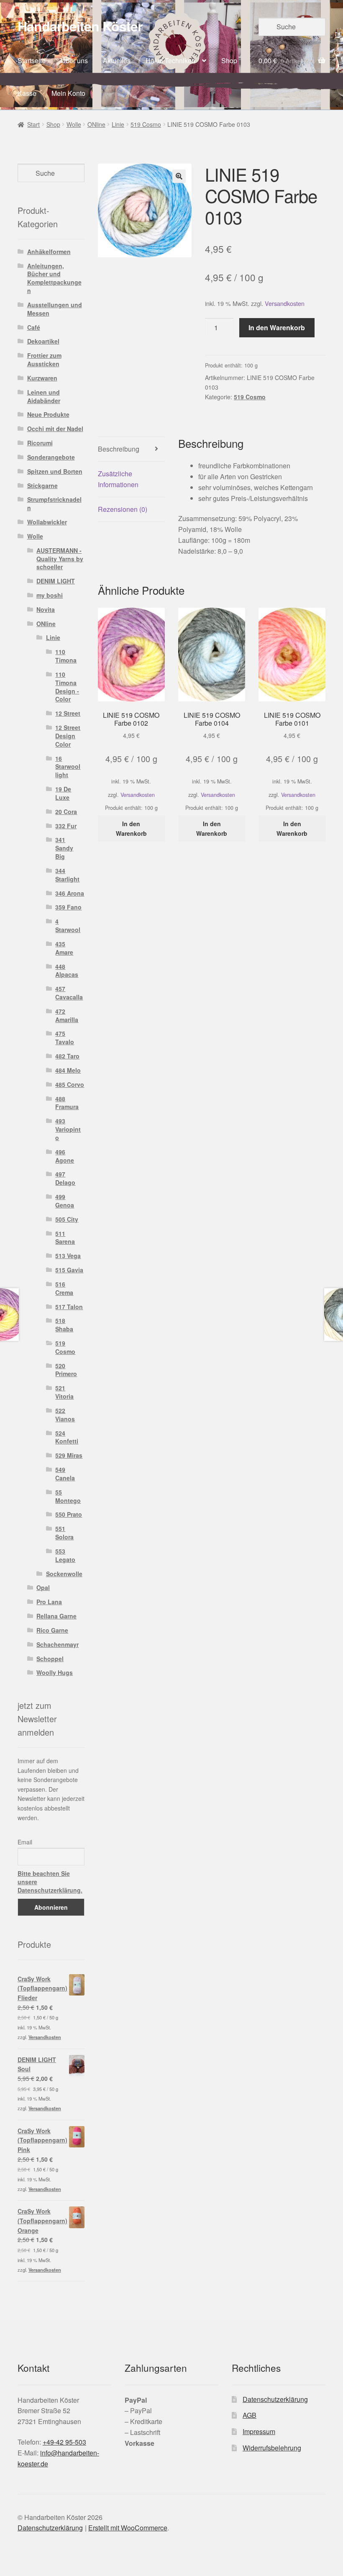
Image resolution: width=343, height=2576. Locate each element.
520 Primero (66, 1370)
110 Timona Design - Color (67, 687)
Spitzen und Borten (55, 471)
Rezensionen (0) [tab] (123, 509)
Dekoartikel (43, 341)
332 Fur (66, 826)
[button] (179, 176)
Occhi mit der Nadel (55, 429)
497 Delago (65, 1178)
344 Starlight (67, 875)
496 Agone (65, 1156)
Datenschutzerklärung (275, 2399)
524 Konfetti (67, 1437)
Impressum (259, 2431)
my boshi (50, 595)
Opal (43, 1587)
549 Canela (65, 1474)
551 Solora (64, 1533)
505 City (67, 1219)
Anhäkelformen (49, 252)
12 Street (68, 713)
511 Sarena (65, 1238)
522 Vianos (65, 1415)
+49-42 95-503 (64, 2442)
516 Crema (64, 1288)
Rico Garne (52, 1630)
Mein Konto (68, 93)
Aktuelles (117, 60)
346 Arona (70, 893)
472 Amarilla (67, 1015)
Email (25, 1842)
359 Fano (68, 907)
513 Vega (68, 1256)
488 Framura (67, 1103)
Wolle (74, 124)
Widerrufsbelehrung (272, 2448)
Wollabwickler (47, 522)
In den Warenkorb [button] (131, 828)
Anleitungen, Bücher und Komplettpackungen (54, 278)
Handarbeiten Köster (80, 26)
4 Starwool (68, 925)
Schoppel (50, 1659)
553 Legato (65, 1555)
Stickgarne (42, 485)
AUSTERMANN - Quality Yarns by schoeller (60, 559)
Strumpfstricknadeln (54, 503)
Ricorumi (40, 443)
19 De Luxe (63, 793)
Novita (46, 609)
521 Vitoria (64, 1392)
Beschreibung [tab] (119, 449)
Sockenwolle (64, 1574)
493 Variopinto (68, 1129)
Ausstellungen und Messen (55, 309)
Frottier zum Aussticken (44, 360)
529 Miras (69, 1455)
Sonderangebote (51, 457)
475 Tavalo (65, 1038)
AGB (250, 2415)
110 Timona (66, 656)
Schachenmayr (58, 1644)
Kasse (27, 93)
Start (33, 124)
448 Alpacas (67, 971)
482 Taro (67, 1056)
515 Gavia (69, 1270)
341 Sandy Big (64, 848)
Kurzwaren (42, 378)
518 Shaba (64, 1325)
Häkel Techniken (170, 60)
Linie (118, 124)
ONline (96, 124)
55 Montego (68, 1496)
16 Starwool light (68, 767)
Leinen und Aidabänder (44, 396)
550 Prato (69, 1514)
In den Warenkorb (277, 327)
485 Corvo (70, 1084)
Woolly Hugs (55, 1672)
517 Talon (69, 1307)
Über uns (74, 60)
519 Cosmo (146, 124)
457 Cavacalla (69, 993)
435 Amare (64, 948)
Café (34, 327)
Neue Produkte (48, 414)
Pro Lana (49, 1602)
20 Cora (66, 812)
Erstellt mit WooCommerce (128, 2528)
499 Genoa (65, 1201)
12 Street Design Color (68, 736)
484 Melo (68, 1070)
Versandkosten (285, 303)
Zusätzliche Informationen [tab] (118, 479)
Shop (229, 60)
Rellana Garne (56, 1616)
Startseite (32, 60)
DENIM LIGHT (56, 581)
